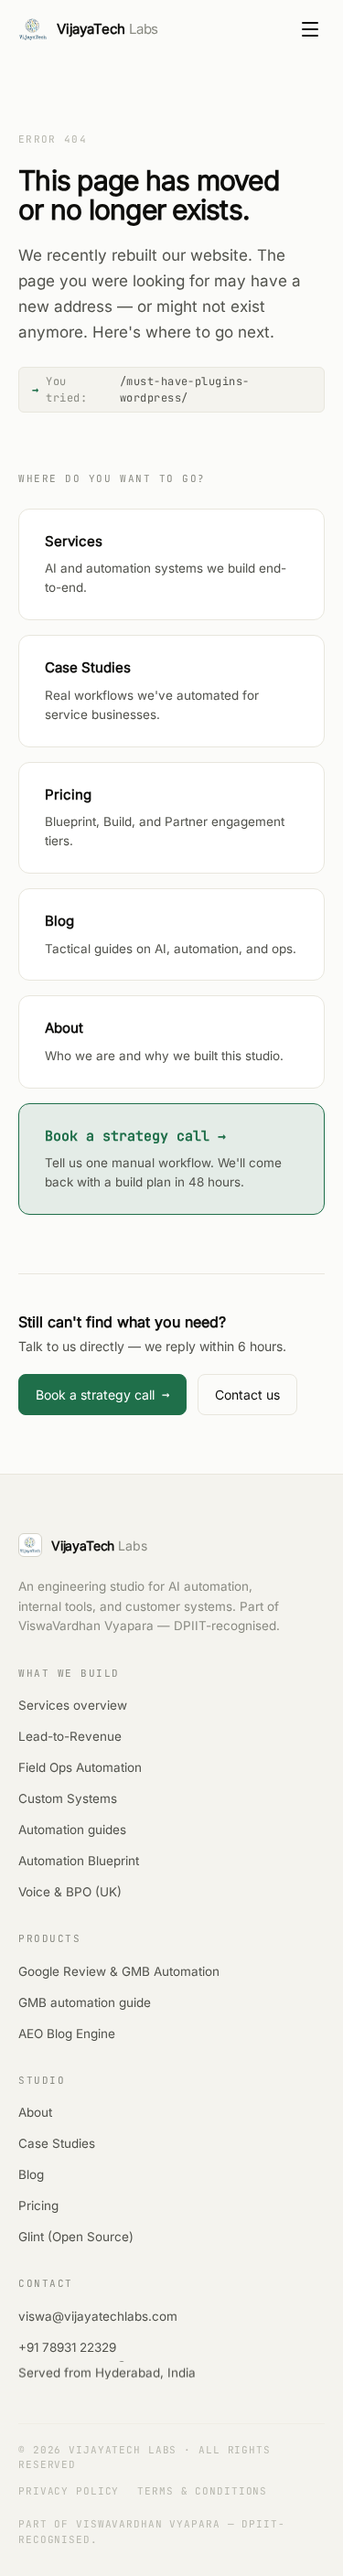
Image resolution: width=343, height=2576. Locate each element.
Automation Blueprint (79, 1861)
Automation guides (72, 1830)
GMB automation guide (85, 2002)
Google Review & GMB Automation (119, 1971)
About (35, 2112)
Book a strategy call (102, 1394)
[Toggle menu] (310, 29)
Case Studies (57, 2143)
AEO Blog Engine (67, 2034)
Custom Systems (68, 1798)
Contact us (247, 1395)
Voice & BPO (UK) (70, 1892)
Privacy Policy (69, 2491)
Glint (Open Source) (76, 2237)
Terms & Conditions (202, 2491)
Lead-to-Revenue (70, 1736)
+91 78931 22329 (67, 2347)
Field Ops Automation (80, 1767)
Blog (31, 2174)
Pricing (38, 2206)
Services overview (73, 1705)
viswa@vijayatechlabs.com (98, 2316)
